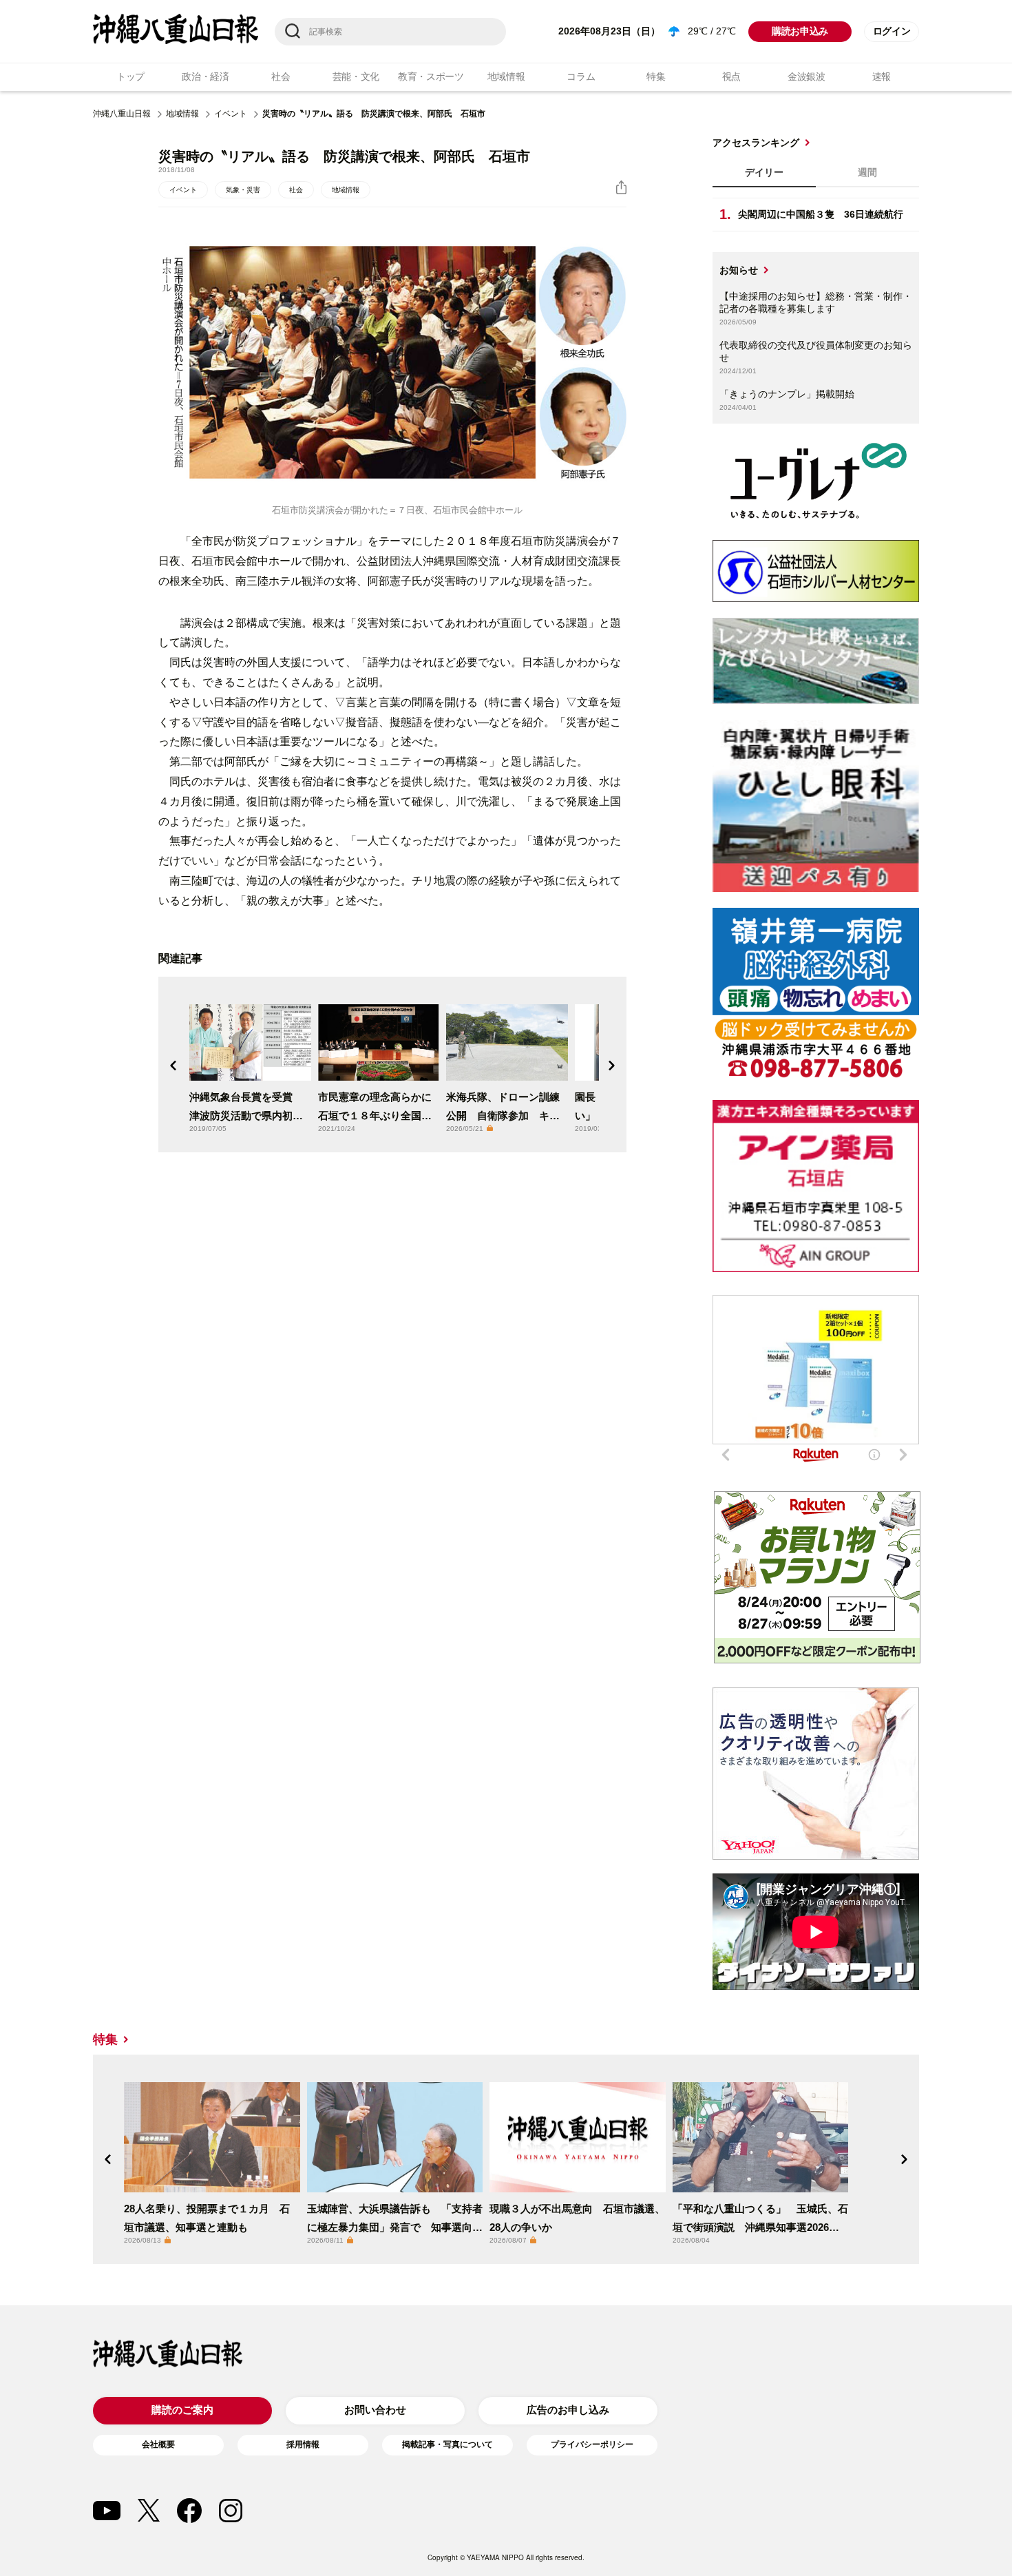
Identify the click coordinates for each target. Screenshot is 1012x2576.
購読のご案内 (182, 2410)
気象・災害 (243, 190)
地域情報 (506, 76)
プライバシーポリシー (592, 2444)
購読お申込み (800, 31)
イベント (231, 114)
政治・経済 (205, 76)
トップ (130, 76)
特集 (656, 76)
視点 (731, 76)
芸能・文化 (356, 76)
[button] (173, 1066)
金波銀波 (807, 76)
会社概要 (158, 2444)
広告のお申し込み (568, 2410)
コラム (581, 76)
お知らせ (739, 270)
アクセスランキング (756, 143)
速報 (882, 76)
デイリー (764, 172)
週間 (867, 172)
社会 (281, 76)
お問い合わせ (375, 2410)
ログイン (892, 31)
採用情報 (303, 2444)
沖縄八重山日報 (122, 114)
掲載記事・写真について (447, 2444)
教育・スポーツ (431, 76)
